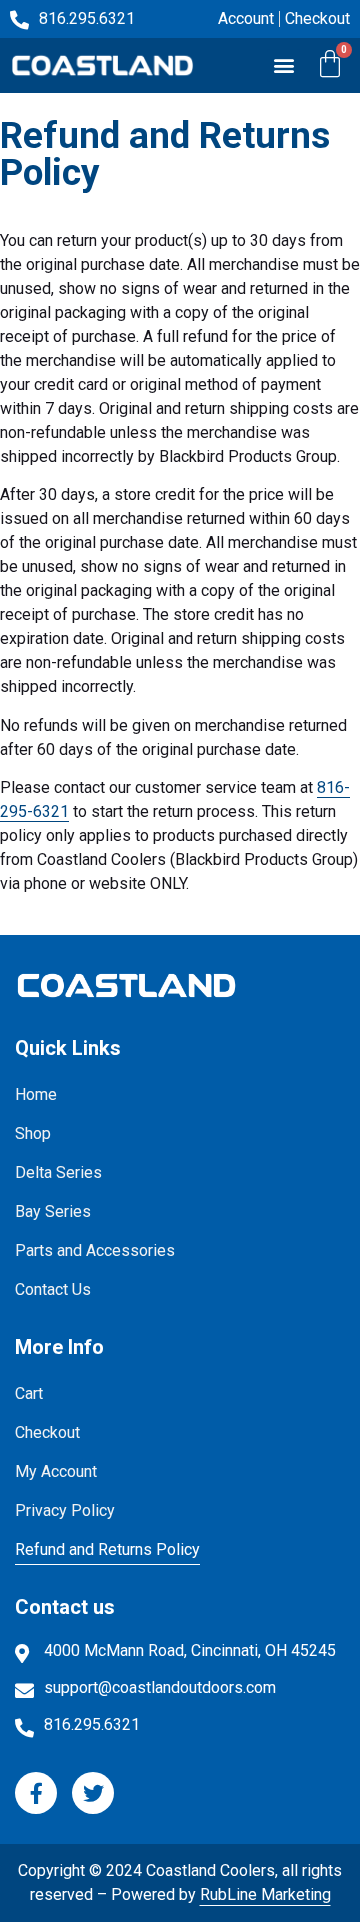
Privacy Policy (65, 1510)
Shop (33, 1133)
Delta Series (58, 1172)
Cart (29, 1393)
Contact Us (53, 1289)
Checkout (47, 1432)
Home (36, 1094)
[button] (283, 65)
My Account (56, 1471)
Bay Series (53, 1211)
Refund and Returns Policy (107, 1549)
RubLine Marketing (265, 1894)
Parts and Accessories (95, 1250)
